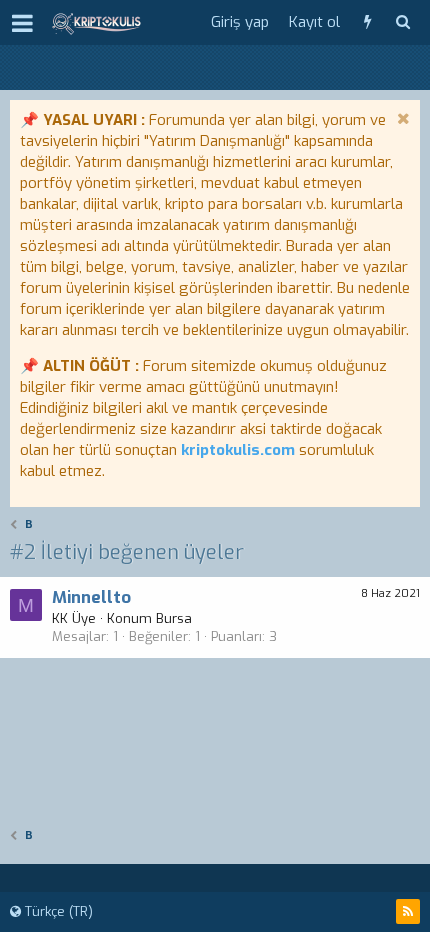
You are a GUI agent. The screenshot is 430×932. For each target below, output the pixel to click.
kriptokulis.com (238, 450)
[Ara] (402, 22)
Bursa (174, 618)
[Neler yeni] (367, 22)
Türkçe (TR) (57, 911)
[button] (22, 23)
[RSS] (408, 911)
